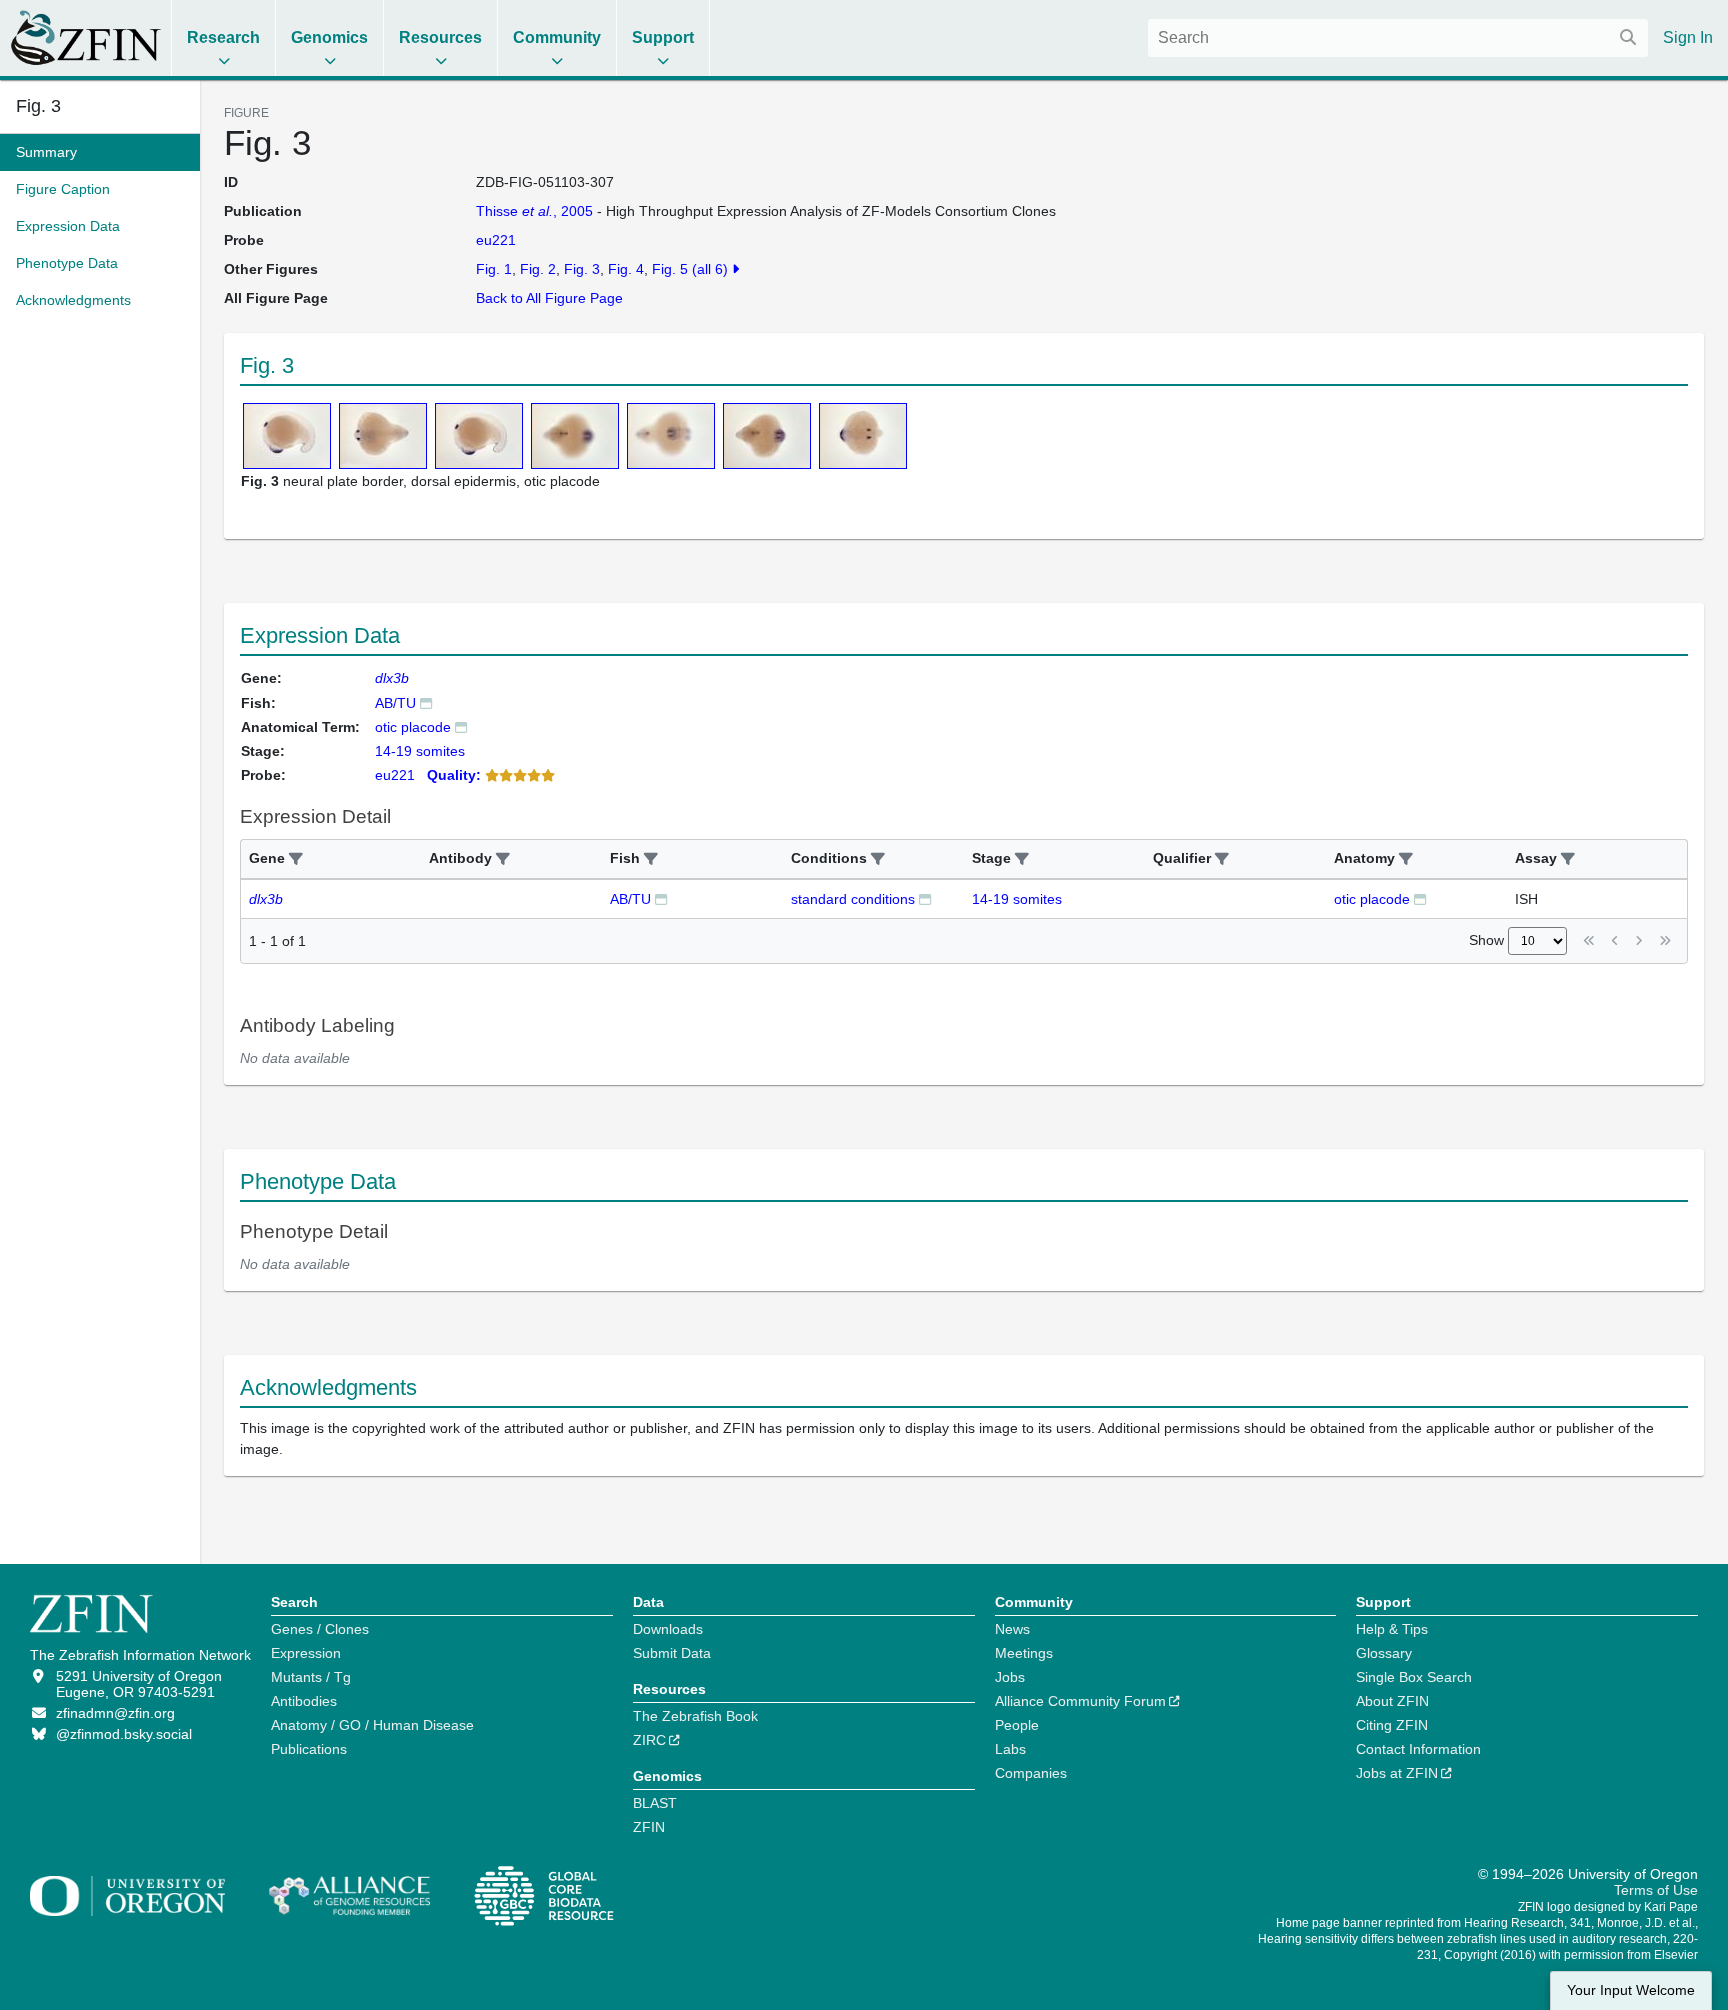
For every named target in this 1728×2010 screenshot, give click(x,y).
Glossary (1384, 1653)
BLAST (655, 1803)
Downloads (668, 1629)
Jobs (1010, 1677)
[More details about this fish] (426, 702)
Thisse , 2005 (534, 211)
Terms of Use (1656, 1890)
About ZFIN (1392, 1701)
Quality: (454, 775)
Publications (309, 1749)
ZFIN (649, 1827)
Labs (1010, 1749)
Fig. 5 (670, 269)
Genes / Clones (320, 1629)
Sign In (1688, 37)
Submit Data (672, 1653)
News (1012, 1629)
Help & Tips (1392, 1629)
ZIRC (649, 1740)
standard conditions (853, 899)
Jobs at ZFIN (1397, 1773)
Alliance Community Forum (1080, 1701)
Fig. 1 (494, 269)
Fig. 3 (38, 106)
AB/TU (395, 703)
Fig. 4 (626, 269)
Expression (306, 1653)
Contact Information (1418, 1749)
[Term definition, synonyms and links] (461, 726)
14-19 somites (1017, 899)
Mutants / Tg (311, 1677)
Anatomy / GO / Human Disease (372, 1725)
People (1017, 1725)
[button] (296, 859)
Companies (1031, 1773)
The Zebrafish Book (695, 1716)
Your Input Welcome (1631, 1990)
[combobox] (1398, 38)
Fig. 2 (538, 269)
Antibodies (304, 1701)
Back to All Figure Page (549, 298)
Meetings (1024, 1653)
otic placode (413, 727)
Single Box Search (1414, 1677)
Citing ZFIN (1392, 1725)
